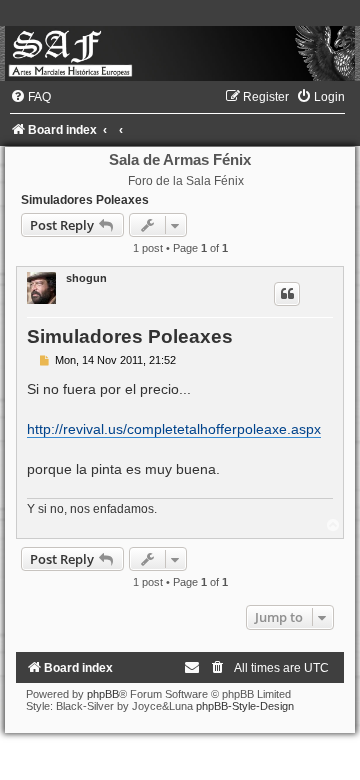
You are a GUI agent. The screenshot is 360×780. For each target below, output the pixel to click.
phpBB (103, 694)
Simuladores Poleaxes (85, 200)
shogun (86, 278)
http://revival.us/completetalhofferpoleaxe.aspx (174, 429)
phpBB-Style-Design (245, 706)
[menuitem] (30, 97)
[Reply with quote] (287, 294)
